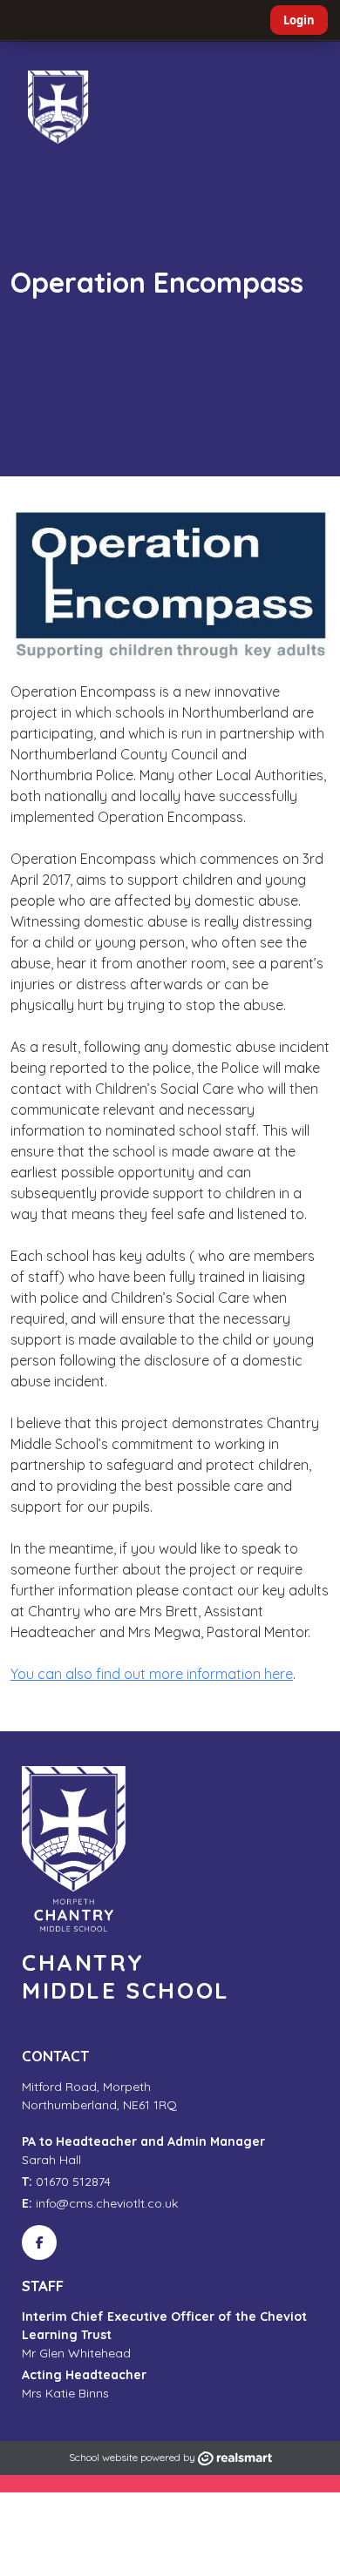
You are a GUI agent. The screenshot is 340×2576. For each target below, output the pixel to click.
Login (299, 20)
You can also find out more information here (152, 1674)
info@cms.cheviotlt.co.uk (100, 2203)
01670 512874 (66, 2182)
